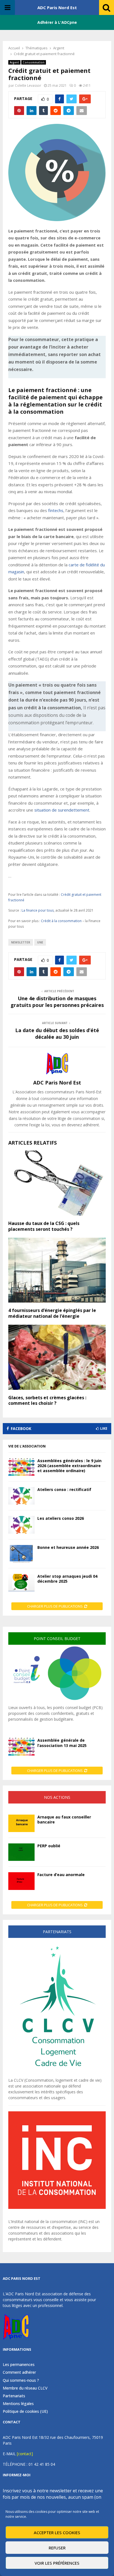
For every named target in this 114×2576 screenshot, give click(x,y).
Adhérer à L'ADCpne (57, 22)
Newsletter (21, 942)
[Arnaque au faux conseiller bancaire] (21, 1823)
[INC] (57, 2207)
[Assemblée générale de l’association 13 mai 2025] (21, 1747)
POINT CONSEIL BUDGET (57, 1639)
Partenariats (14, 2396)
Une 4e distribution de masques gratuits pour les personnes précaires (57, 1002)
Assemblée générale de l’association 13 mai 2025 (62, 1743)
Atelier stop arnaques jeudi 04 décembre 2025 (67, 1579)
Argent (14, 62)
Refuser (57, 2548)
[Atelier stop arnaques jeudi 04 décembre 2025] (21, 1583)
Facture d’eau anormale (61, 1875)
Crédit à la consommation (61, 921)
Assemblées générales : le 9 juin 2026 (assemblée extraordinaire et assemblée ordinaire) (69, 1466)
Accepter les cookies (57, 2532)
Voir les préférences (57, 2563)
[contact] (25, 2454)
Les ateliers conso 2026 (61, 1518)
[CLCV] (57, 2074)
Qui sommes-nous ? (21, 2380)
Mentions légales (18, 2404)
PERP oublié (49, 1846)
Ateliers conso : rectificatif (64, 1489)
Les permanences (19, 2365)
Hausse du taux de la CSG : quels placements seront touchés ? (44, 1226)
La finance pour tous (38, 910)
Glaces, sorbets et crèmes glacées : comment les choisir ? (47, 1400)
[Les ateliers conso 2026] (21, 1525)
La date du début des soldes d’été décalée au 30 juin (57, 1034)
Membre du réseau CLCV (25, 2388)
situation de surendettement (62, 810)
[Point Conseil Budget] (57, 1702)
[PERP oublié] (21, 1852)
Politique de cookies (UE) (25, 2411)
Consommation (34, 62)
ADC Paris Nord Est (57, 7)
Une (40, 942)
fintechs (56, 510)
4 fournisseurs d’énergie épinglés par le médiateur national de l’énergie (52, 1313)
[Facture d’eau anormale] (21, 1881)
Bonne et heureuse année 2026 (68, 1547)
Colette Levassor (28, 85)
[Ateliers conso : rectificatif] (21, 1496)
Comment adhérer (19, 2372)
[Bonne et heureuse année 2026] (21, 1554)
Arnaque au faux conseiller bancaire (64, 1819)
